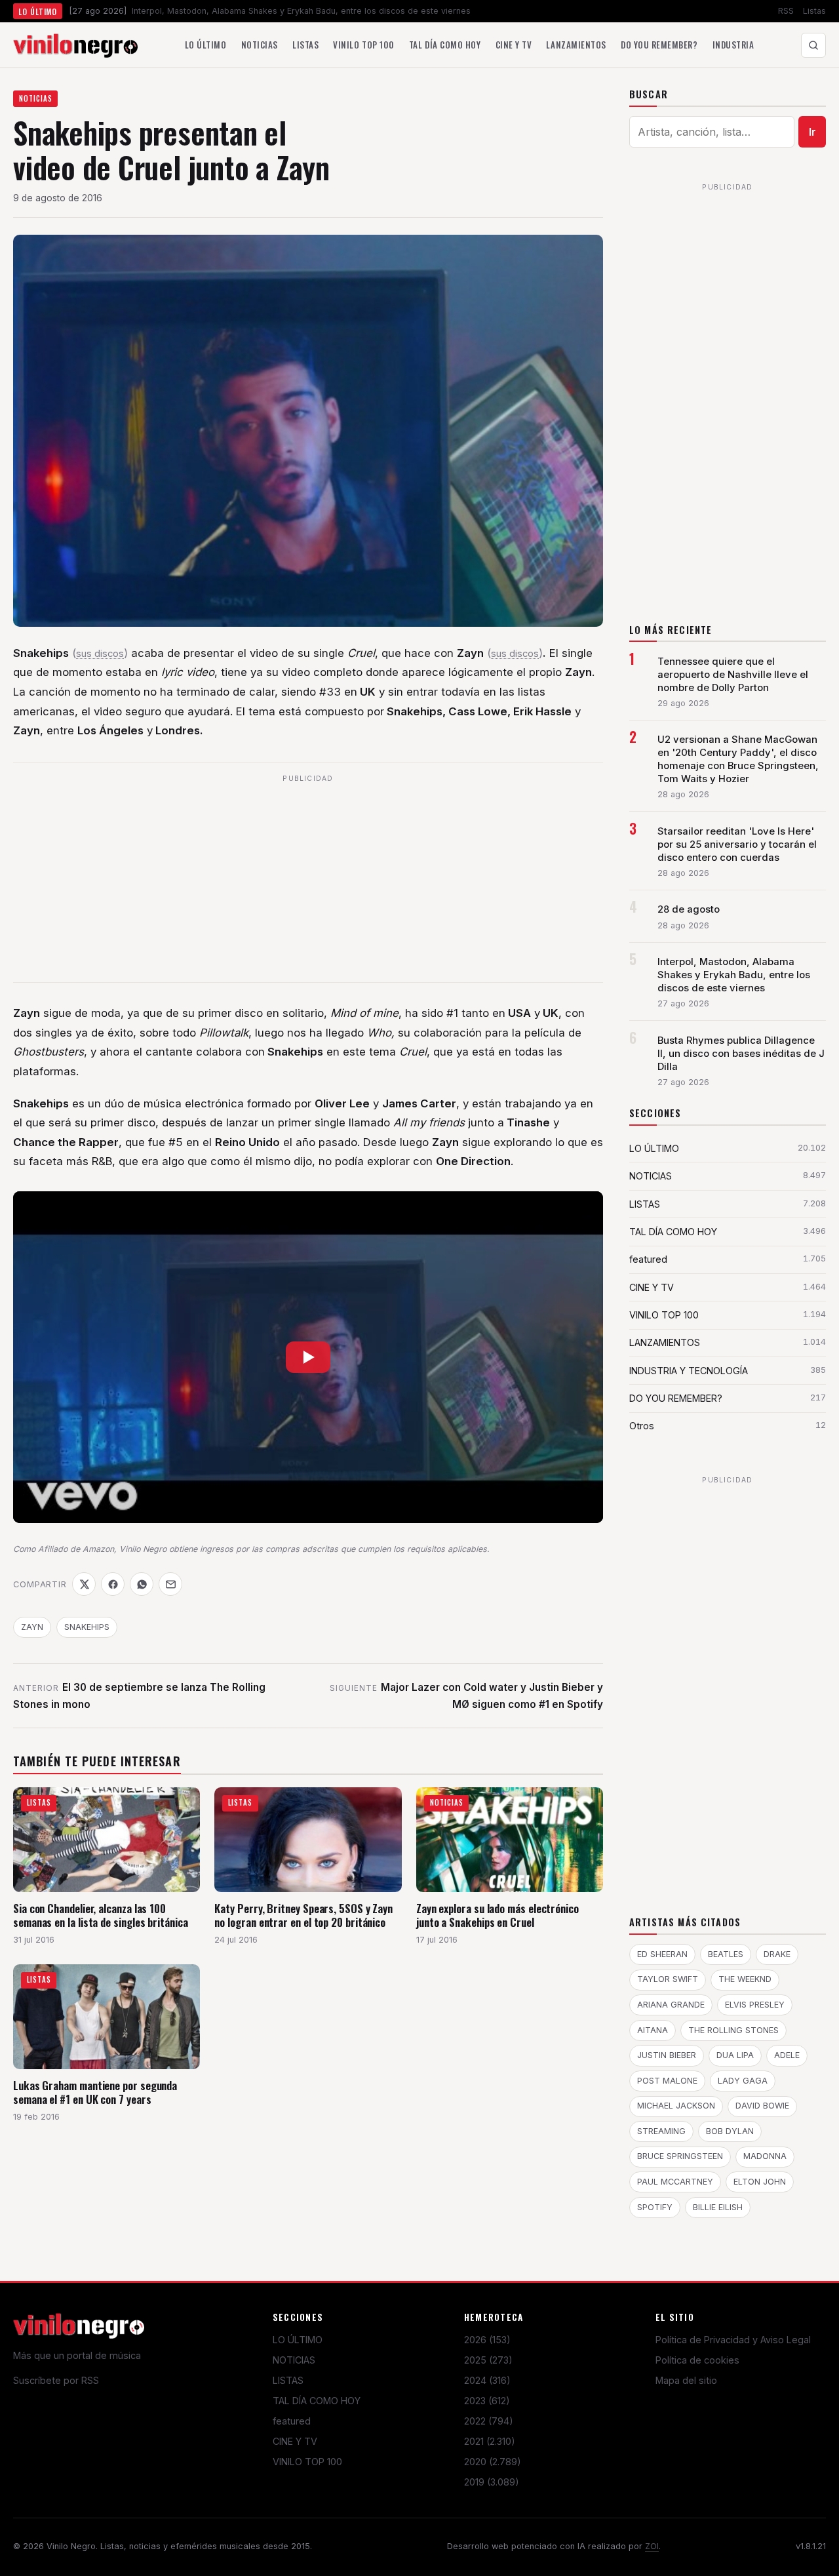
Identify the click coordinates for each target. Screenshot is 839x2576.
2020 (493, 2462)
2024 (487, 2380)
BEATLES (726, 1954)
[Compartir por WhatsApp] (142, 1584)
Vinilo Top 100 (363, 45)
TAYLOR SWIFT (668, 1979)
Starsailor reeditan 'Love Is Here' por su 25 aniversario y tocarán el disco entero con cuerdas (737, 844)
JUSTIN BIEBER (667, 2055)
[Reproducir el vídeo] (308, 1357)
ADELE (787, 2055)
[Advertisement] (308, 880)
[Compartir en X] (84, 1584)
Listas (814, 11)
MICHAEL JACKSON (676, 2106)
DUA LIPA (735, 2055)
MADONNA (765, 2156)
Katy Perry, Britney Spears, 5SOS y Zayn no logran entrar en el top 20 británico (303, 1915)
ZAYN (32, 1627)
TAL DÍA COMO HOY (317, 2401)
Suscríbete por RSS (56, 2380)
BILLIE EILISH (718, 2207)
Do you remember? (659, 45)
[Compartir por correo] (170, 1584)
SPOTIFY (655, 2207)
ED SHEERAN (662, 1954)
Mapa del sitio (686, 2380)
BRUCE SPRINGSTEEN (680, 2156)
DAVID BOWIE (762, 2106)
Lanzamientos (576, 45)
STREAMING (661, 2131)
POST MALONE (667, 2081)
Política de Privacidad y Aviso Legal (733, 2340)
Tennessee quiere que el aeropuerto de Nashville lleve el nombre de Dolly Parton (733, 675)
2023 (487, 2401)
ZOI (652, 2546)
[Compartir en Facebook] (113, 1584)
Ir (812, 132)
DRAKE (777, 1954)
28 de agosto (689, 909)
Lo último (206, 45)
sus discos (100, 654)
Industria (733, 45)
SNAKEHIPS (87, 1627)
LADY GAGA (743, 2081)
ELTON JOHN (760, 2182)
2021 (490, 2441)
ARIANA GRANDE (671, 2005)
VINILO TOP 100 (307, 2462)
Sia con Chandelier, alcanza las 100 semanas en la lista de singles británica (101, 1915)
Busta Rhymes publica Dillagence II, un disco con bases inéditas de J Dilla (741, 1054)
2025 (488, 2360)
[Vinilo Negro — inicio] (75, 45)
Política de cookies (697, 2360)
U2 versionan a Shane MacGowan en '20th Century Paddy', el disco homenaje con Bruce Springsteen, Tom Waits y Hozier (738, 759)
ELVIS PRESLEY (755, 2005)
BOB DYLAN (730, 2131)
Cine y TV (514, 45)
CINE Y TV (295, 2441)
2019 (492, 2482)
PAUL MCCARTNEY (675, 2182)
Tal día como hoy (445, 45)
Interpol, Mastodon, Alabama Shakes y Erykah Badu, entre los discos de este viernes (734, 975)
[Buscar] (813, 45)
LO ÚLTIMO (298, 2340)
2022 (489, 2421)
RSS (786, 11)
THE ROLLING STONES (733, 2030)
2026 (487, 2340)
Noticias (260, 45)
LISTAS (288, 2380)
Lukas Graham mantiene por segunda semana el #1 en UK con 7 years (95, 2092)
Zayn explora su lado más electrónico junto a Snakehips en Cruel (498, 1915)
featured (292, 2421)
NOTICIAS (36, 98)
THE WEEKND (745, 1979)
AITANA (653, 2030)
